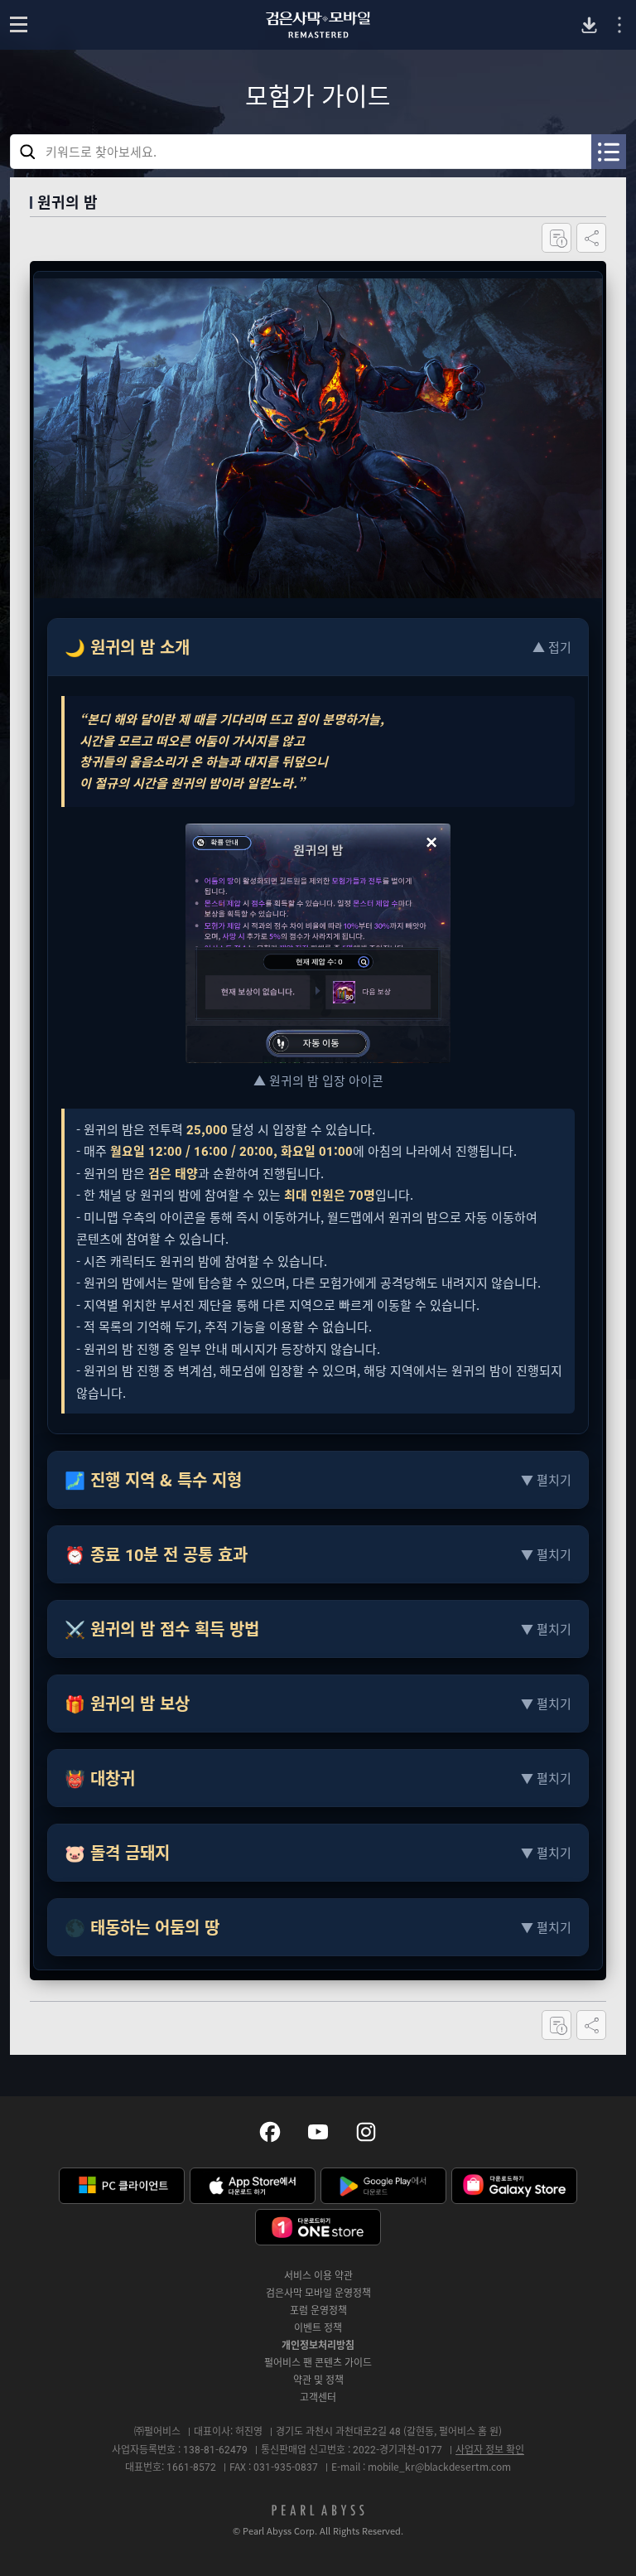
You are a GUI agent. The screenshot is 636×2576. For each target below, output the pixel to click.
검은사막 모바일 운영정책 (318, 2293)
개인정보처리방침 (318, 2345)
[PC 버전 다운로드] (589, 25)
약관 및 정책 (318, 2380)
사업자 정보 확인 (490, 2449)
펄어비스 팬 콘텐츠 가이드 (318, 2362)
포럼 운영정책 (318, 2310)
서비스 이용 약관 (318, 2275)
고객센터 (318, 2397)
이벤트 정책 (318, 2327)
